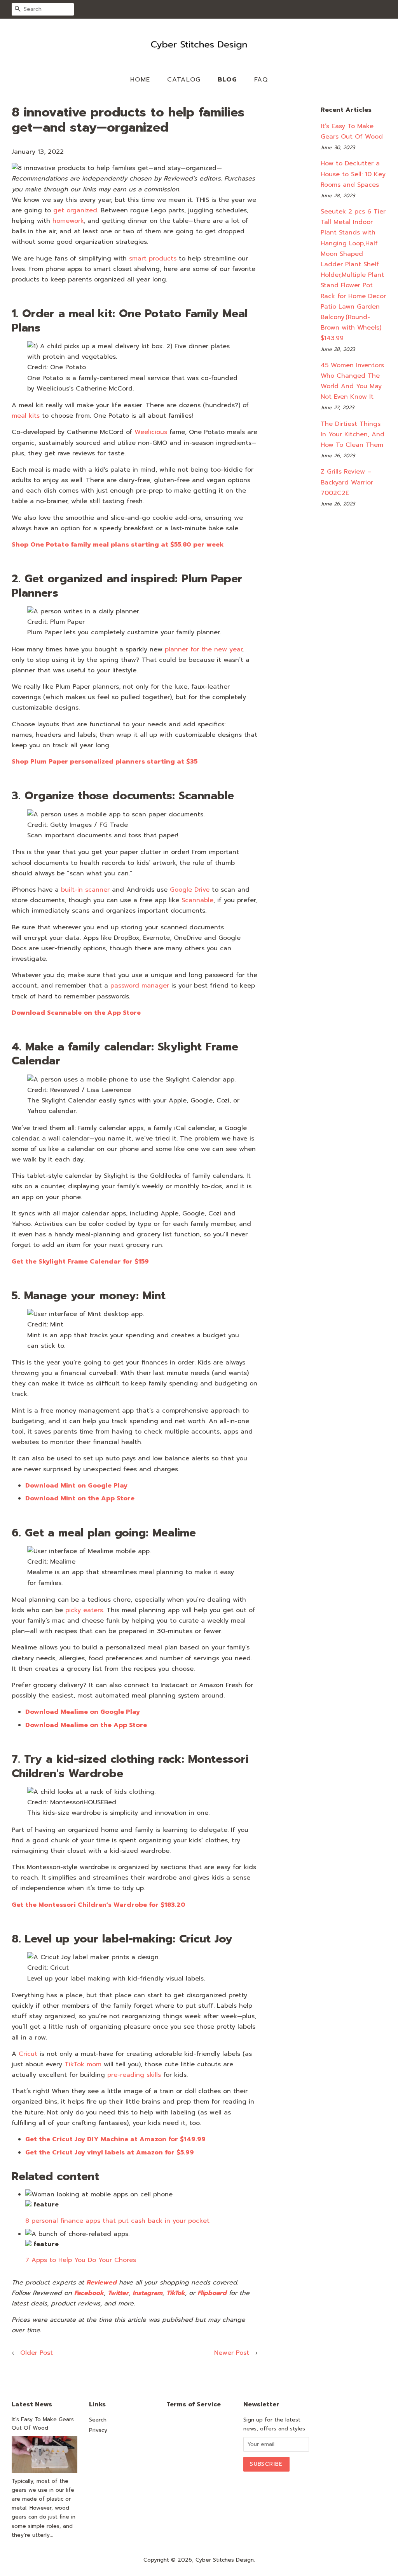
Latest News (32, 2404)
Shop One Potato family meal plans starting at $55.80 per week (118, 545)
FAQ (261, 80)
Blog (228, 80)
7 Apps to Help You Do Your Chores (81, 2260)
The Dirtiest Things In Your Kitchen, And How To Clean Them (353, 434)
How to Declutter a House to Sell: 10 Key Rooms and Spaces (353, 174)
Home (140, 80)
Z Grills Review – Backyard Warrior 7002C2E (347, 482)
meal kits (26, 416)
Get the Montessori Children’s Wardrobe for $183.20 (99, 1905)
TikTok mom (83, 2064)
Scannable (197, 900)
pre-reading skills (134, 2075)
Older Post (37, 2353)
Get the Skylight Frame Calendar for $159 (80, 1262)
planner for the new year (203, 649)
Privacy (98, 2430)
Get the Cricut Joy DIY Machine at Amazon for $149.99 (115, 2139)
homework (68, 221)
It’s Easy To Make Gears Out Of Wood (43, 2424)
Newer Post (232, 2353)
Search (98, 2420)
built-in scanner (85, 890)
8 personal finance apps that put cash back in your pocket (117, 2221)
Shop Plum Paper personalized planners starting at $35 (105, 762)
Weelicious (151, 432)
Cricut (28, 2054)
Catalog (184, 80)
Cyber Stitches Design (225, 2560)
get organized (75, 210)
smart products (153, 259)
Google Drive (190, 890)
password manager (140, 986)
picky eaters (84, 1610)
